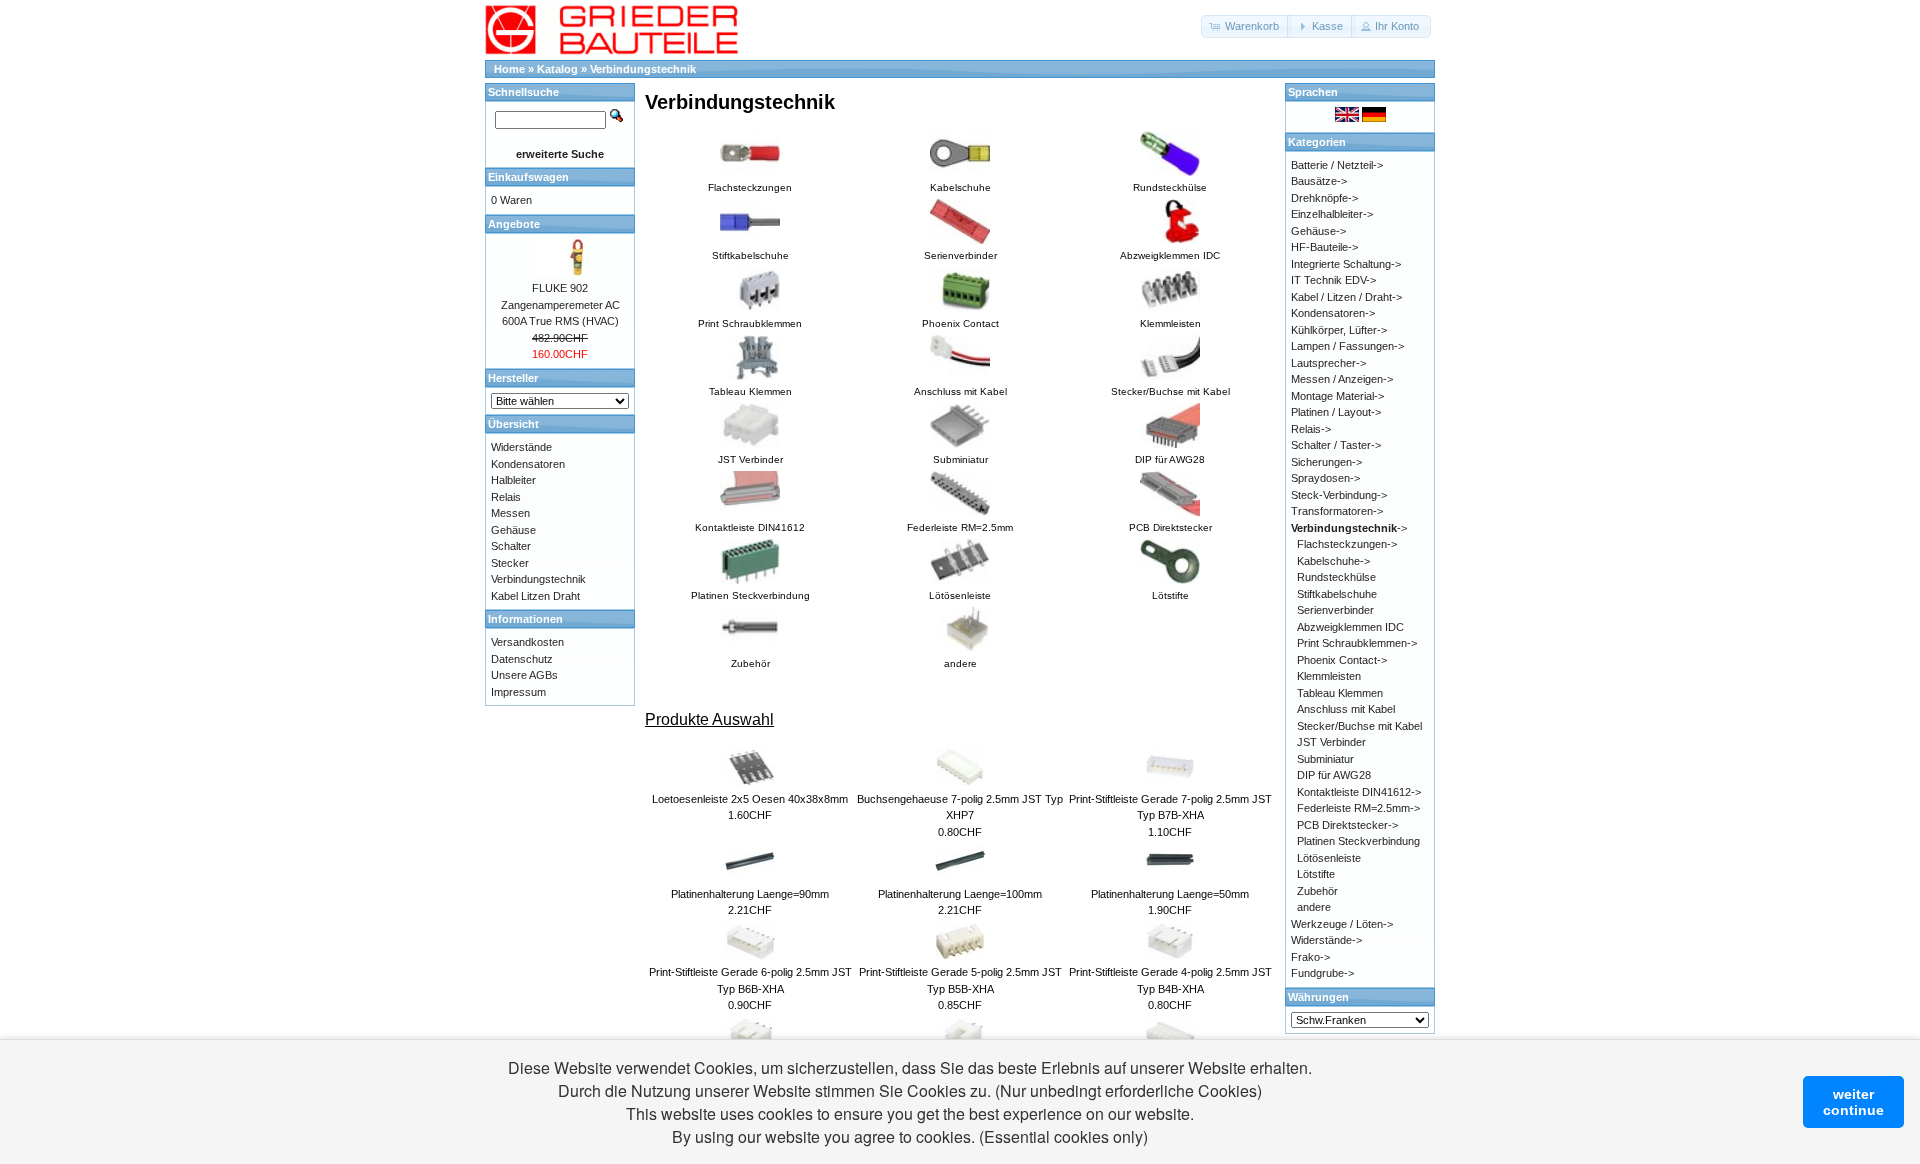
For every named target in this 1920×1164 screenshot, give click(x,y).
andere (1314, 907)
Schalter (511, 546)
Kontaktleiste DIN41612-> (1359, 792)
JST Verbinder (1331, 742)
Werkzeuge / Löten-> (1342, 924)
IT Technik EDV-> (1333, 280)
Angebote (514, 224)
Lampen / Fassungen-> (1347, 346)
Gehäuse (513, 530)
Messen (510, 513)
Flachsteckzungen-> (1347, 544)
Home (509, 69)
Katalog (557, 69)
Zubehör (1317, 891)
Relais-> (1311, 429)
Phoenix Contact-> (1342, 660)
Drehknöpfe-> (1324, 198)
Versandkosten (527, 642)
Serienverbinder (1335, 610)
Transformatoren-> (1337, 511)
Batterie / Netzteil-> (1337, 165)
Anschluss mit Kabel (1346, 709)
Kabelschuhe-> (1333, 561)
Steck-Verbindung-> (1339, 495)
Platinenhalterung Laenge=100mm (960, 894)
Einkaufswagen (528, 177)
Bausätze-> (1319, 181)
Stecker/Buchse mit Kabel (1359, 726)
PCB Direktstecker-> (1347, 825)
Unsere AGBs (524, 675)
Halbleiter (513, 480)
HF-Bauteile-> (1324, 247)
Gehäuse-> (1318, 231)
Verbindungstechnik (643, 69)
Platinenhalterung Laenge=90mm (750, 894)
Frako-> (1310, 957)
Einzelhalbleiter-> (1332, 214)
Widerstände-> (1326, 940)
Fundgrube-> (1322, 973)
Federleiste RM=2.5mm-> (1358, 808)
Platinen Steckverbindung (1358, 841)
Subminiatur (1325, 759)
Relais (506, 497)
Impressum (518, 692)
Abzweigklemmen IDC (1350, 627)
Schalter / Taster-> (1336, 445)
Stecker (510, 563)
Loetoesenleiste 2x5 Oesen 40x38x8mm (750, 799)
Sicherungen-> (1326, 462)
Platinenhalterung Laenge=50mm (1170, 894)
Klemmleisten (1329, 676)
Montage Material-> (1337, 396)
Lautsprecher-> (1328, 363)
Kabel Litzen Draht (535, 596)
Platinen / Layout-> (1336, 412)
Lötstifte (1316, 874)
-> (1349, 528)
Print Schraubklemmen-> (1357, 643)
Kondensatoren (528, 464)
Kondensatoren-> (1333, 313)
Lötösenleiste (1329, 858)
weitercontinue (1853, 1102)
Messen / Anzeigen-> (1342, 379)
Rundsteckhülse (1336, 577)
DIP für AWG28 (1334, 775)
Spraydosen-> (1325, 478)
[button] (1246, 26)
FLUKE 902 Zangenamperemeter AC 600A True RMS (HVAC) (560, 304)
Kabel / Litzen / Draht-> (1346, 297)
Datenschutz (522, 659)
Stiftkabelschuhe (1337, 594)
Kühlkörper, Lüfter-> (1339, 330)
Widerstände (521, 447)
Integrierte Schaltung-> (1346, 264)
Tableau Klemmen (1340, 693)
